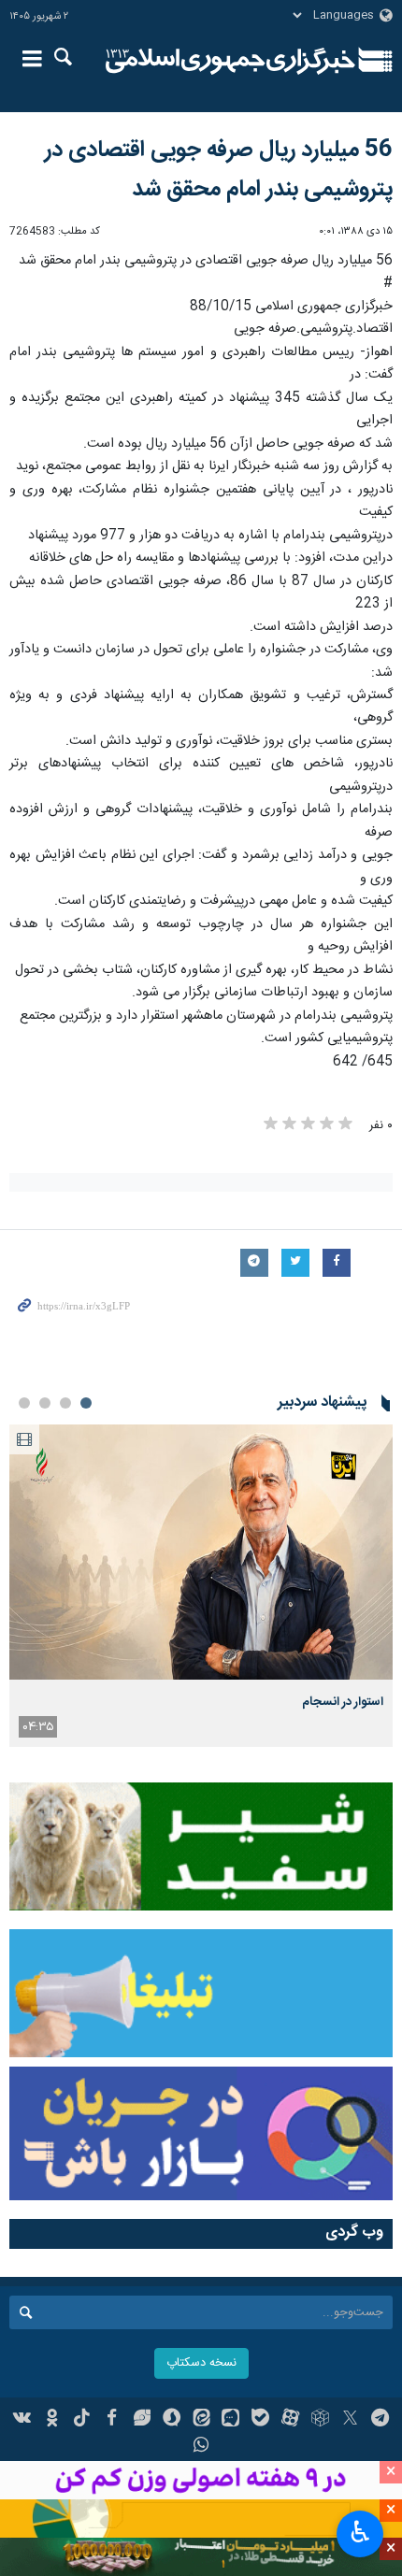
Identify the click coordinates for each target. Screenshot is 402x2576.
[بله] (260, 2420)
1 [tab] (86, 1403)
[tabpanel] (201, 1586)
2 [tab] (65, 1403)
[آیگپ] (230, 2420)
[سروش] (172, 2420)
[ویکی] (23, 2420)
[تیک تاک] (82, 2420)
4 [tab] (24, 1403)
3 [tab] (45, 1403)
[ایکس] (350, 2420)
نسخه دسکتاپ (201, 2363)
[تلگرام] (380, 2420)
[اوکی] (52, 2420)
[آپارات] (290, 2420)
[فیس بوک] (112, 2420)
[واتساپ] (201, 2447)
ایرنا (230, 61)
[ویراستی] (142, 2420)
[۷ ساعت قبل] (201, 1552)
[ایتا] (201, 2420)
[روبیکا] (320, 2420)
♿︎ (360, 2532)
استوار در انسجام (343, 1702)
